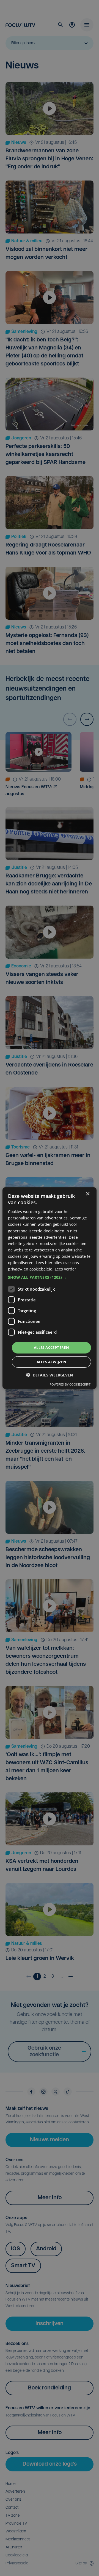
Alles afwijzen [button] (52, 1362)
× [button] (88, 1194)
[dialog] (50, 1288)
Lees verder (65, 1269)
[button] (50, 1277)
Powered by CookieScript (70, 1384)
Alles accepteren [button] (51, 1347)
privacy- (15, 1269)
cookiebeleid (41, 1269)
